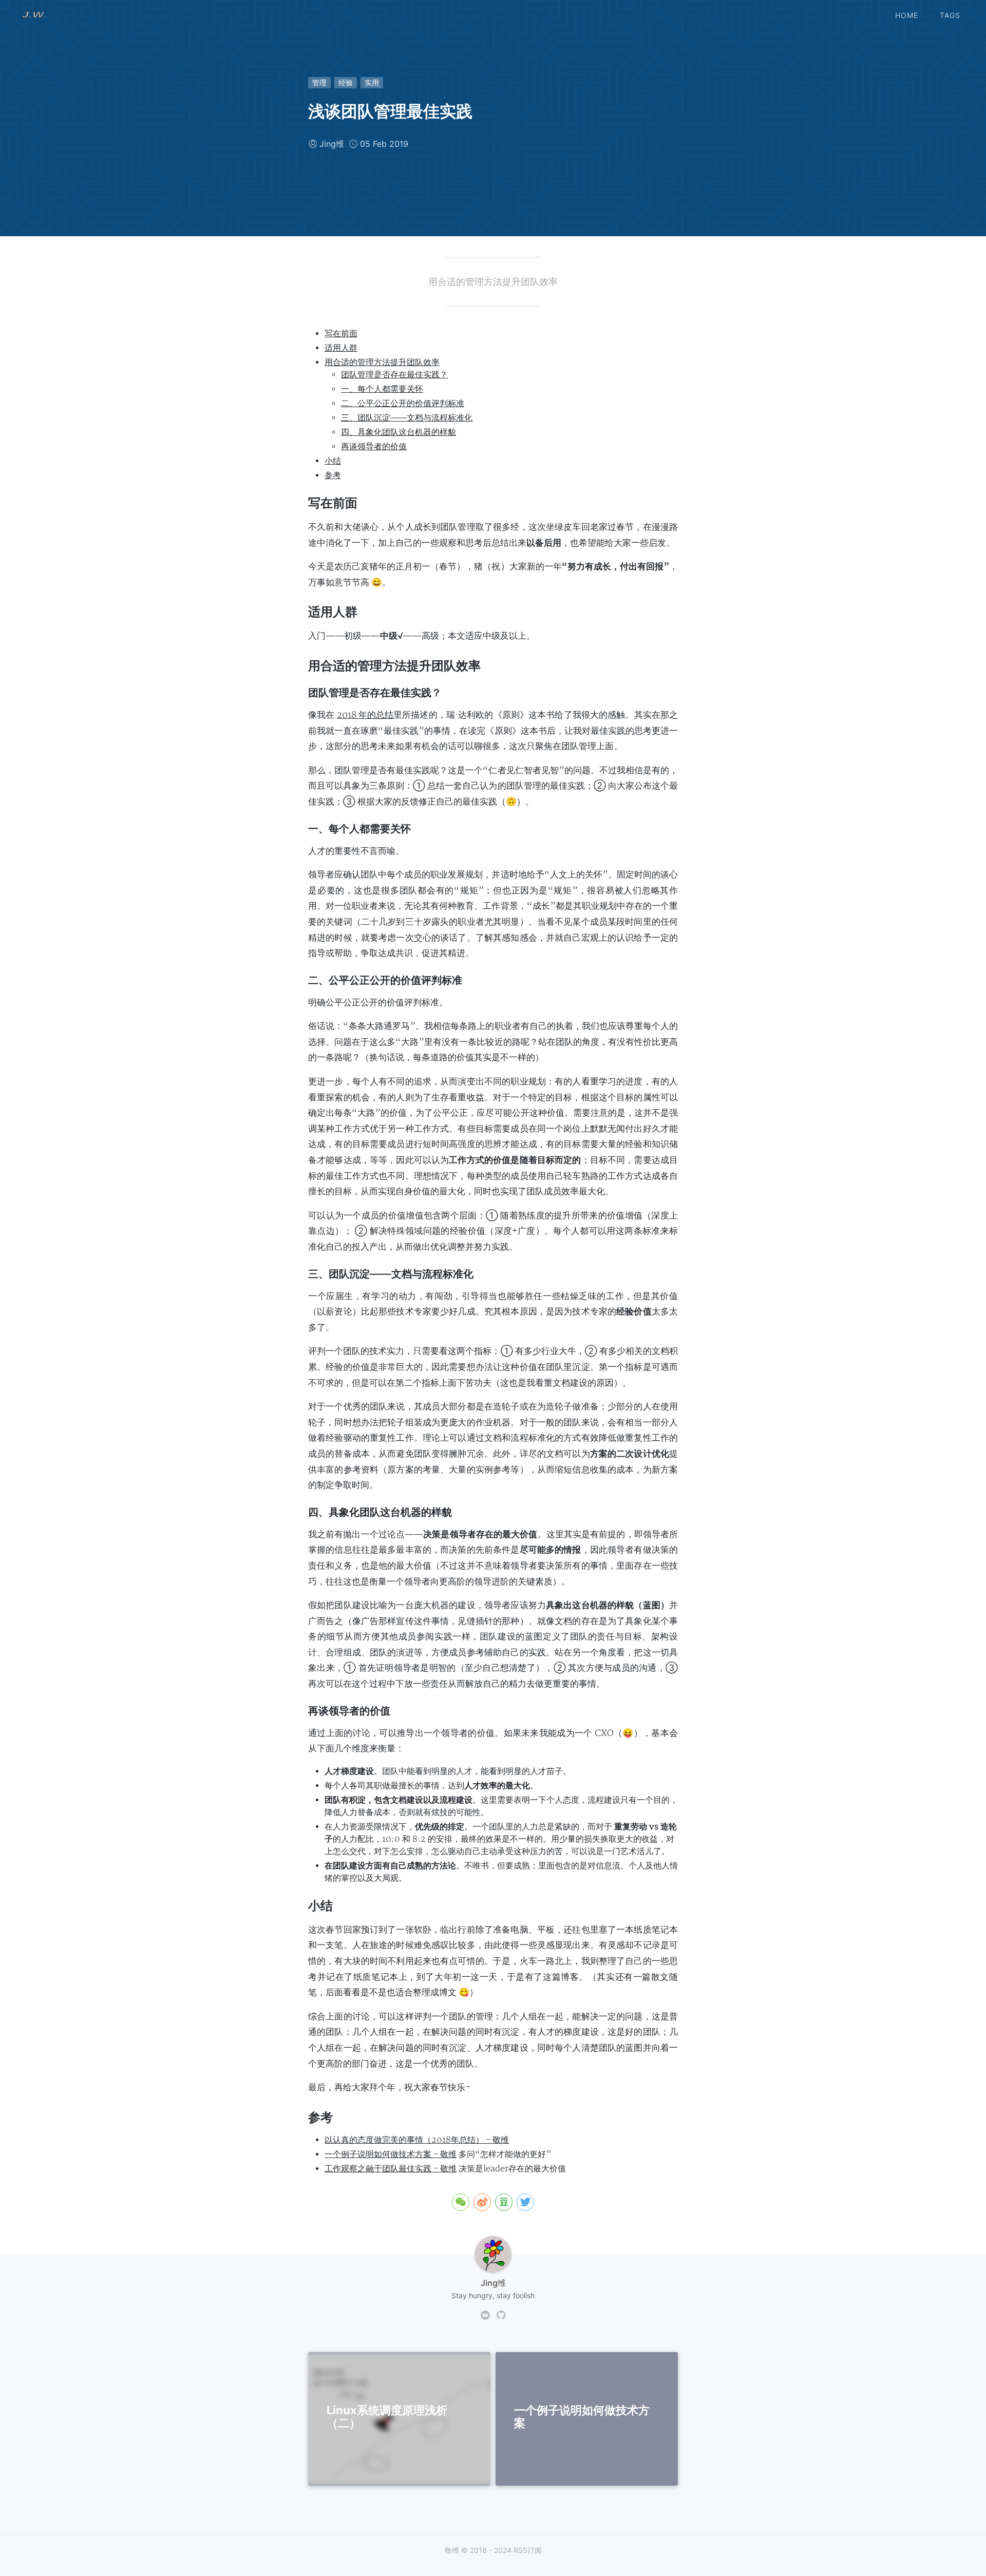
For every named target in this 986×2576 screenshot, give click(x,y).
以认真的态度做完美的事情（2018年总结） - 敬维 (417, 2140)
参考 (333, 475)
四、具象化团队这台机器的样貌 (399, 432)
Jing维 (332, 144)
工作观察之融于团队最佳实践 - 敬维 (391, 2169)
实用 (372, 82)
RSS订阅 (528, 2550)
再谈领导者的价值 (374, 447)
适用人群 (341, 348)
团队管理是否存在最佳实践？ (394, 375)
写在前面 (341, 334)
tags (950, 15)
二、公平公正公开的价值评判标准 (403, 404)
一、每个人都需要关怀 (382, 389)
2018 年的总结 (365, 715)
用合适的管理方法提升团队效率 (382, 362)
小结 (333, 461)
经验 (346, 82)
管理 (319, 82)
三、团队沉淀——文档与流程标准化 (407, 418)
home (907, 15)
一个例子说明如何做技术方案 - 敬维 (391, 2154)
